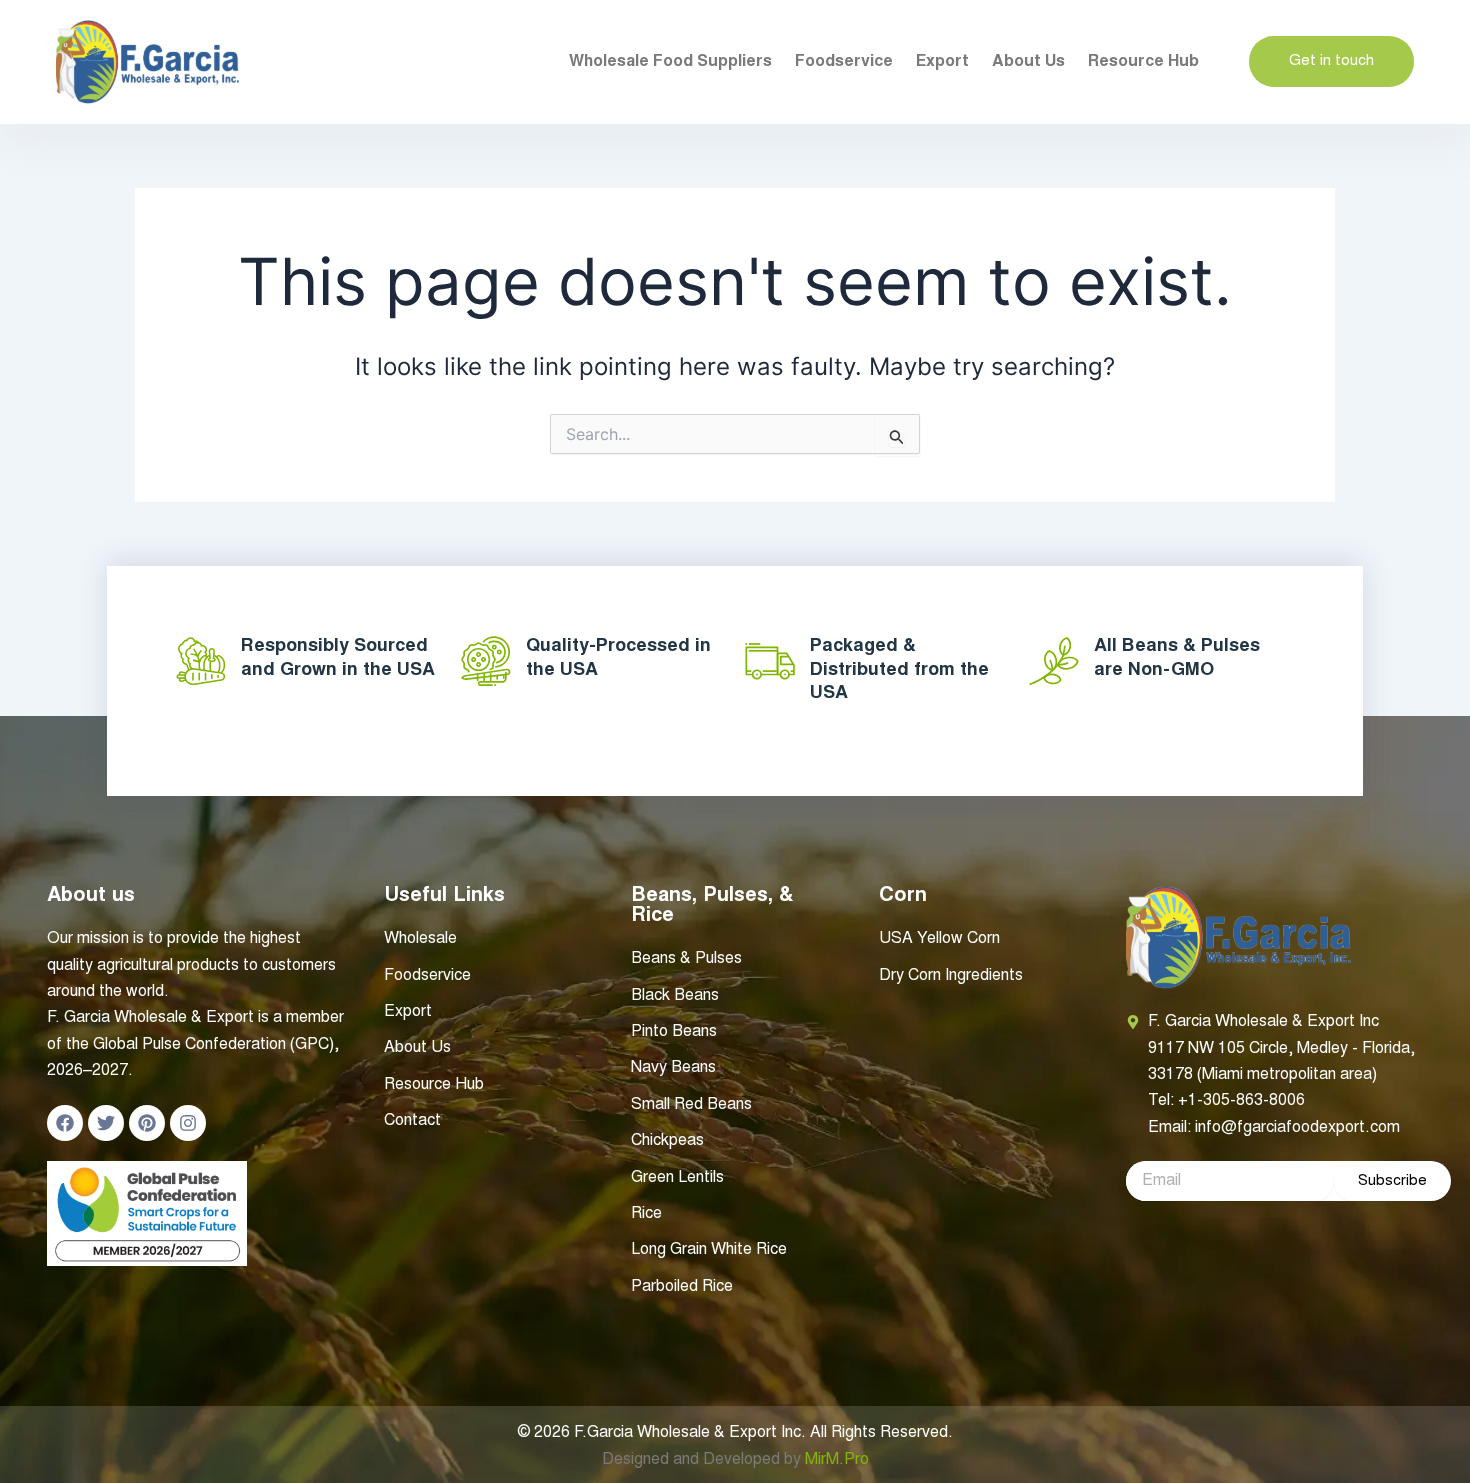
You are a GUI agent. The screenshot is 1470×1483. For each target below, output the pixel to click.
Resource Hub (1143, 62)
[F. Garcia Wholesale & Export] (147, 62)
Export (942, 62)
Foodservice (844, 62)
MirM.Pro (837, 1460)
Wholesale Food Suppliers (670, 62)
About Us (1028, 62)
